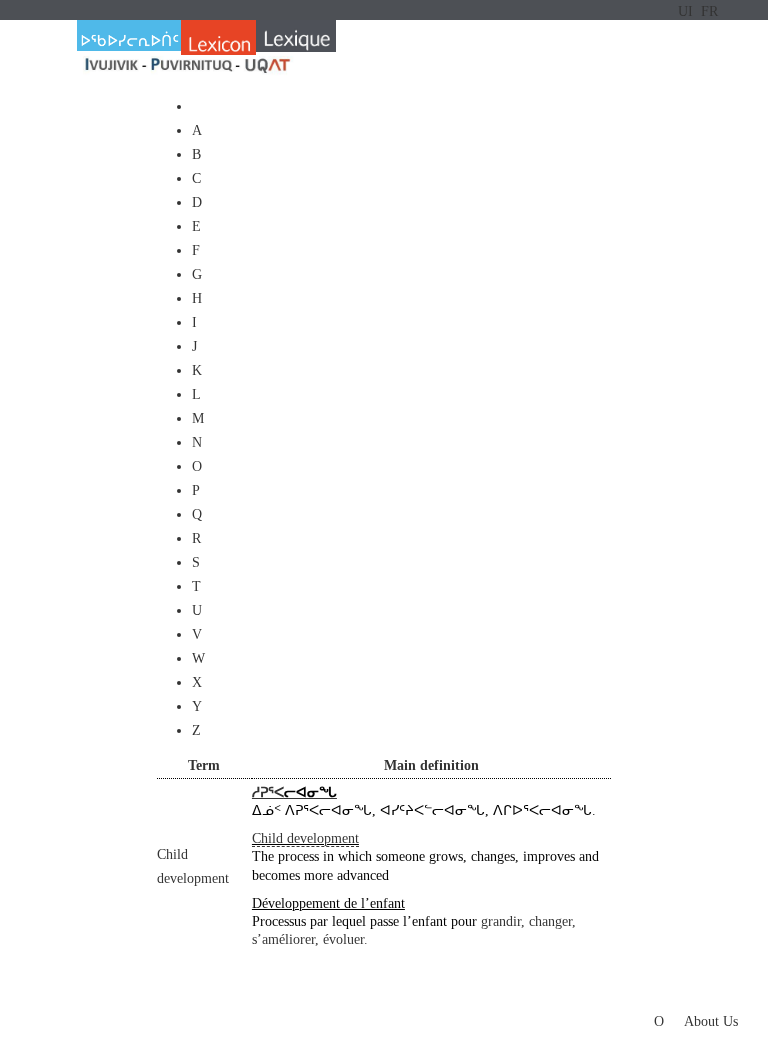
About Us (711, 1021)
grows (446, 856)
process (298, 856)
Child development (305, 838)
